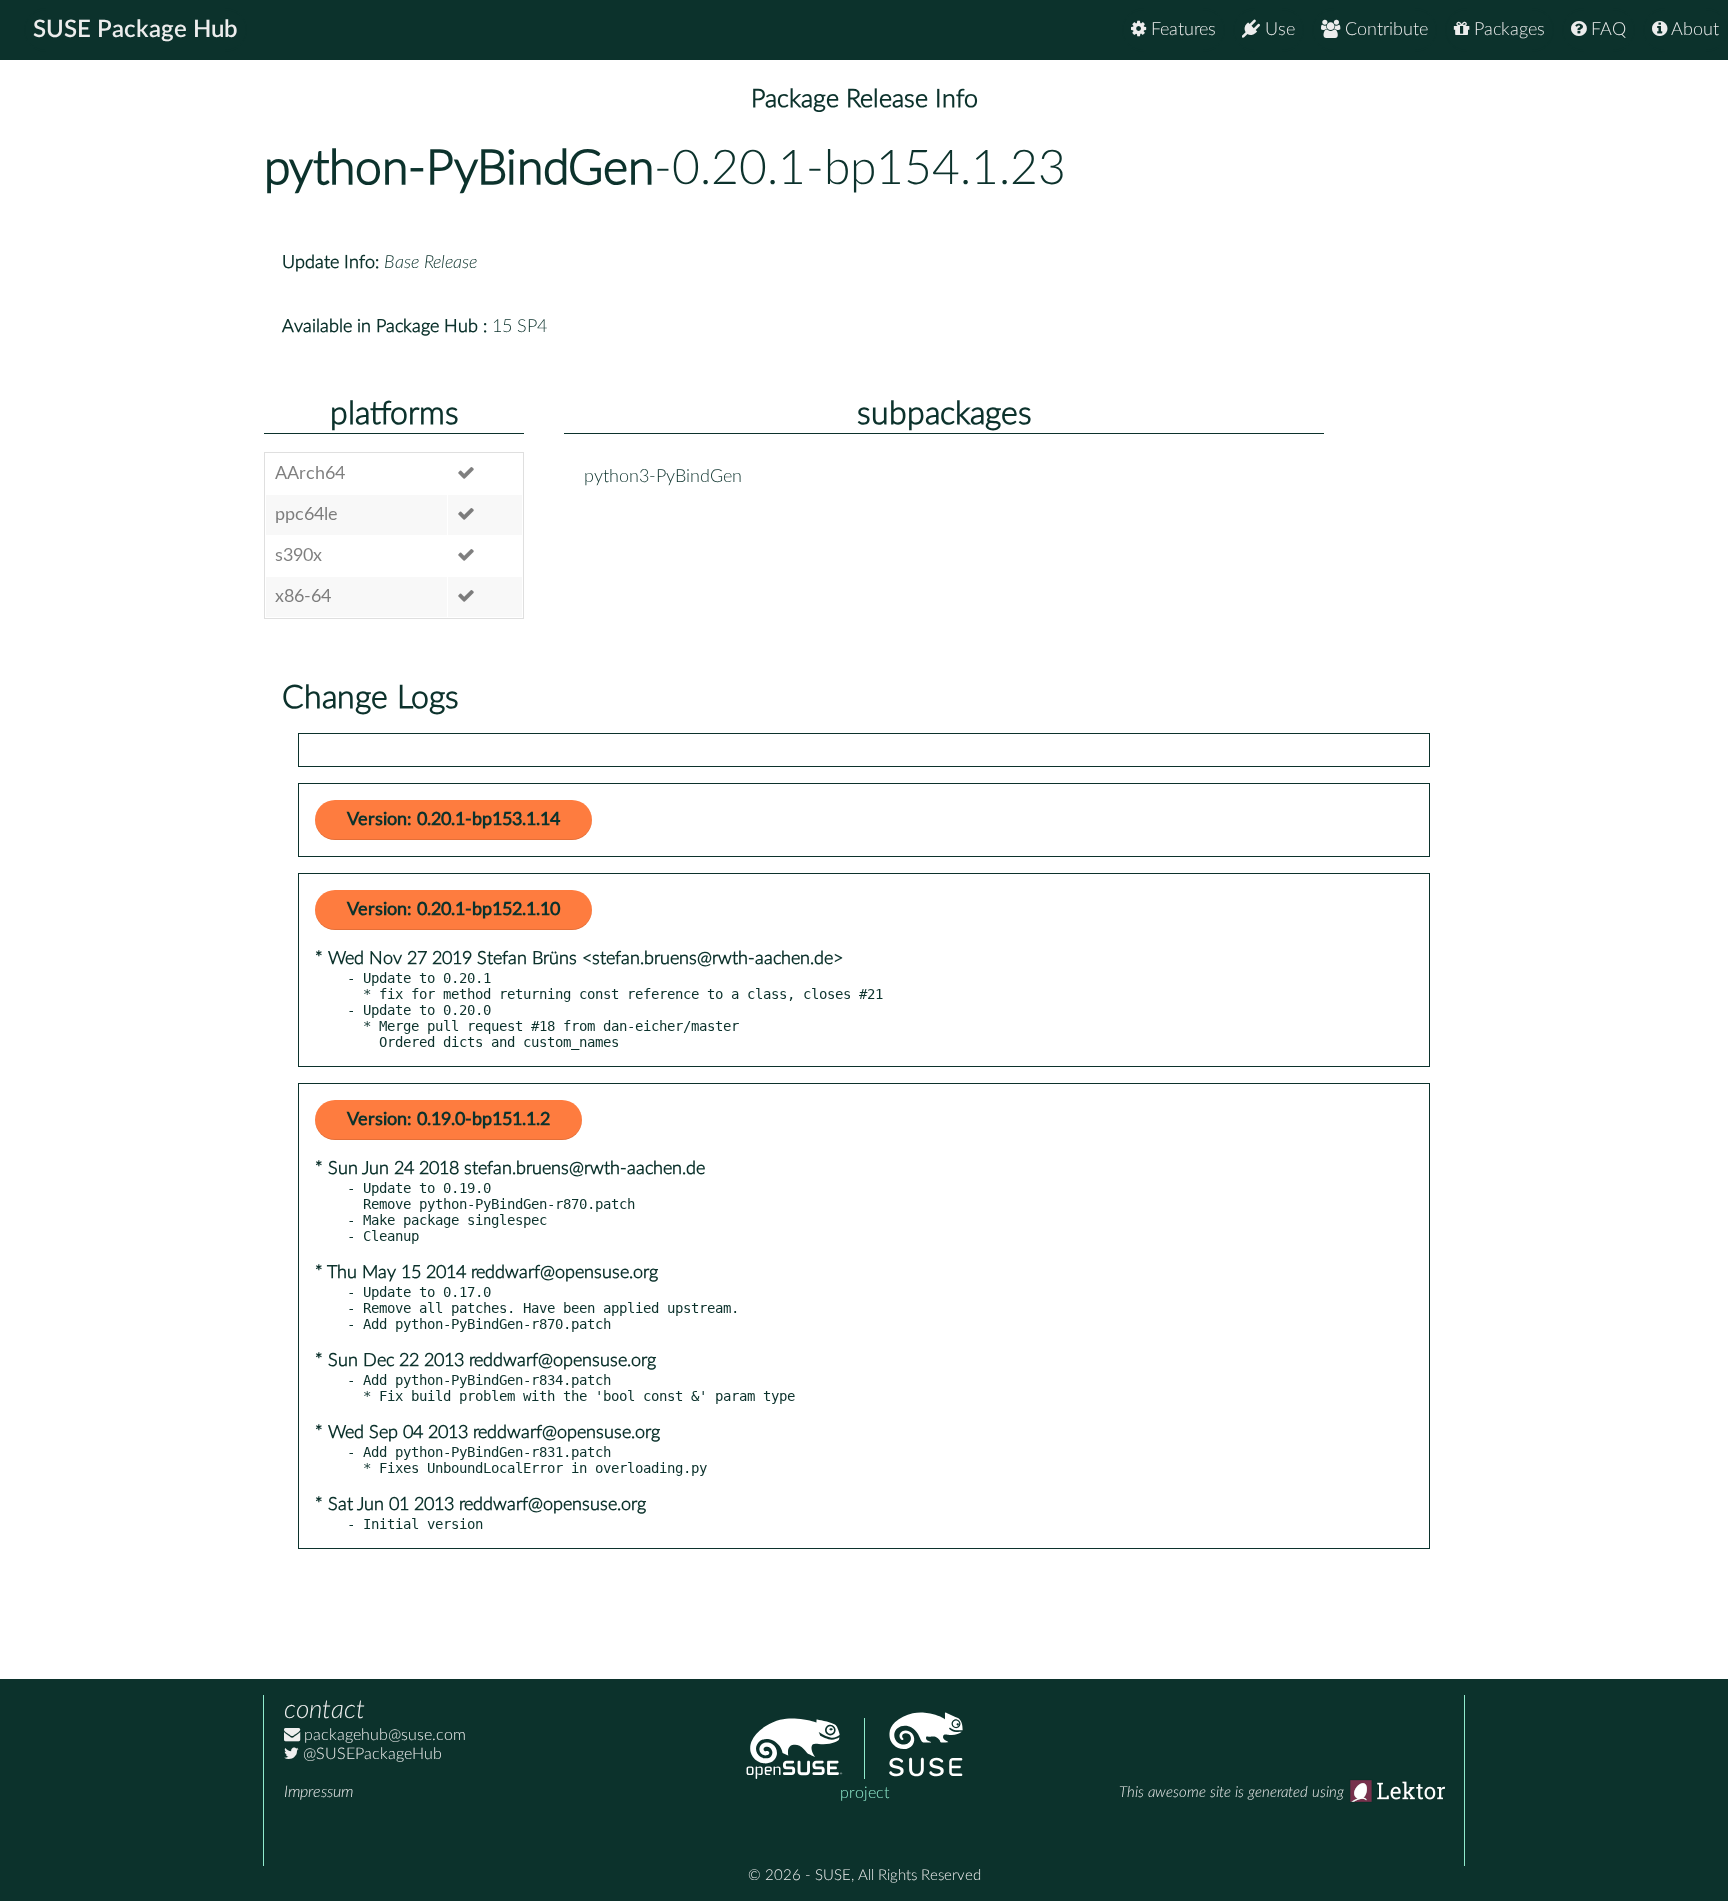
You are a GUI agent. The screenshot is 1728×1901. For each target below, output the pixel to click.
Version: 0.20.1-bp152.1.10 (453, 910)
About (1693, 30)
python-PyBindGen (459, 169)
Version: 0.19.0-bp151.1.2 (448, 1120)
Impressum (318, 1792)
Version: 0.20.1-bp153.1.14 (453, 820)
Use (1277, 30)
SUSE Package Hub (135, 30)
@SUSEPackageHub (370, 1754)
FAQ (1606, 30)
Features (1181, 30)
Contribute (1384, 30)
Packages (1507, 30)
